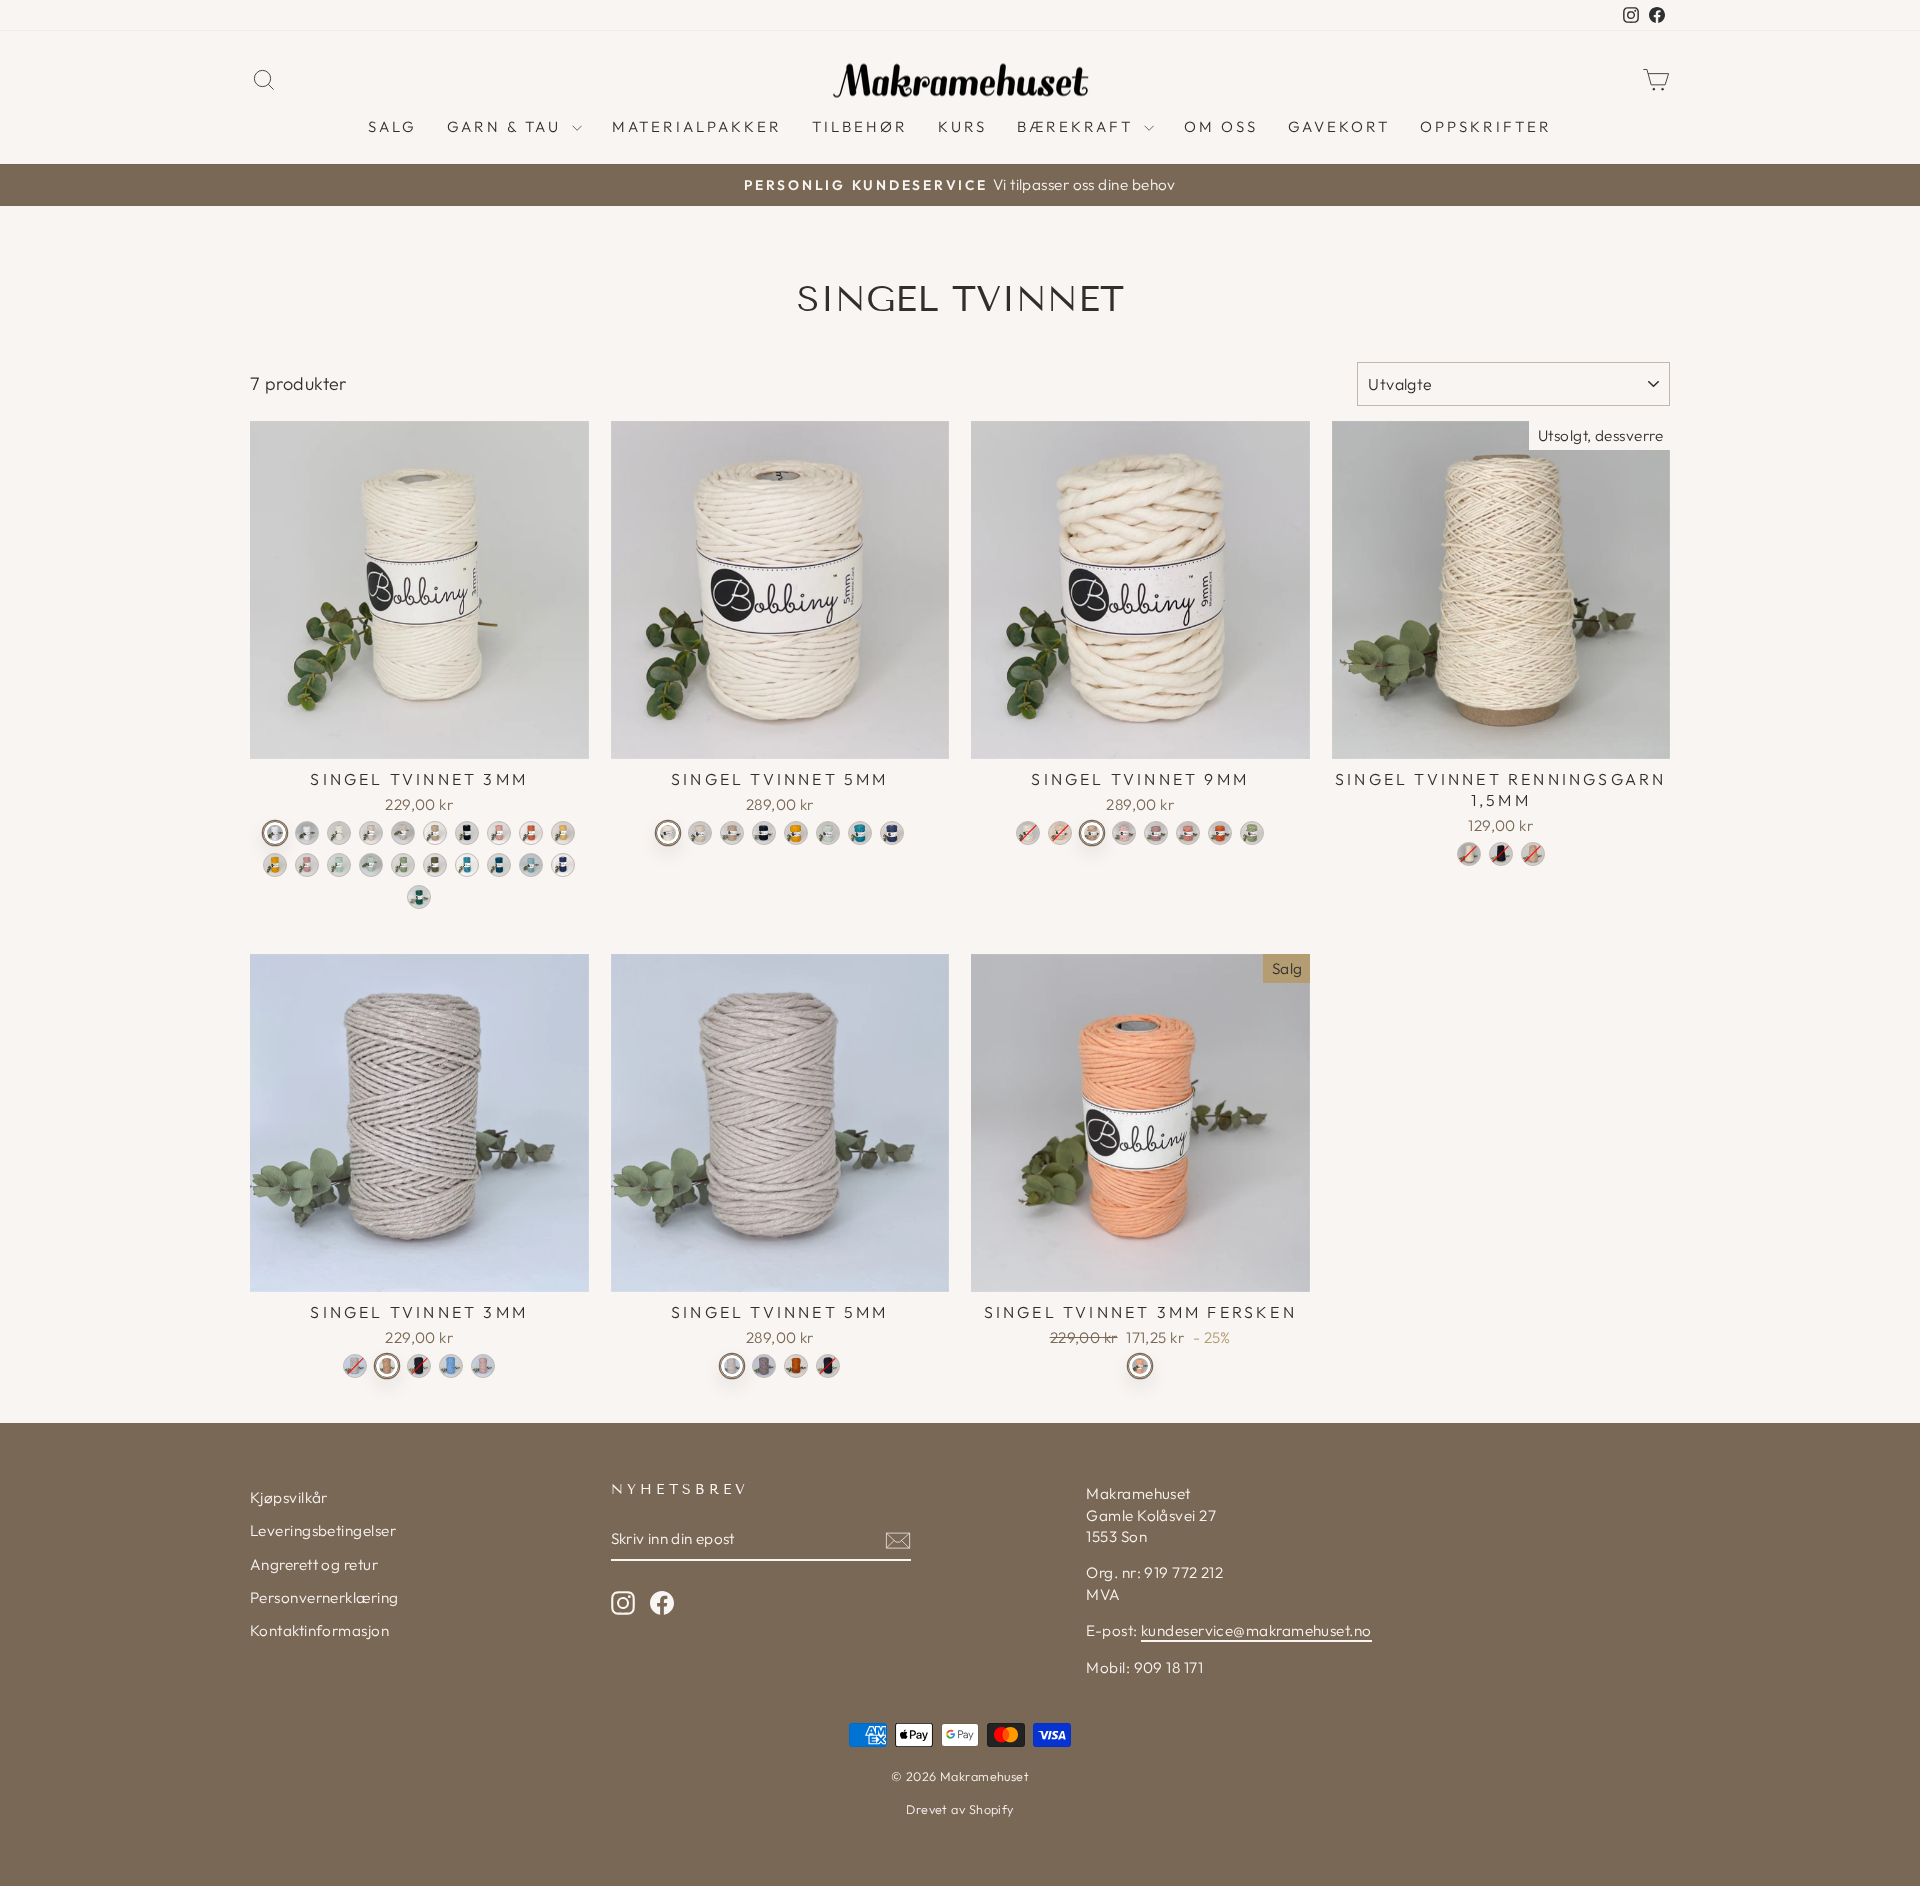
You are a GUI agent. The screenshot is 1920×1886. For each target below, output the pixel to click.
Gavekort (1339, 126)
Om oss (1221, 126)
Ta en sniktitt (419, 735)
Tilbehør (860, 126)
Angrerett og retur (314, 1564)
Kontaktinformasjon (319, 1630)
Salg (392, 126)
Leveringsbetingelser (323, 1530)
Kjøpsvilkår (289, 1497)
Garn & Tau (507, 126)
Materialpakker (697, 126)
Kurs (962, 126)
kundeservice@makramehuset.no (1256, 1630)
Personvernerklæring (324, 1597)
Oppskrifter (1486, 126)
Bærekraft (1078, 126)
